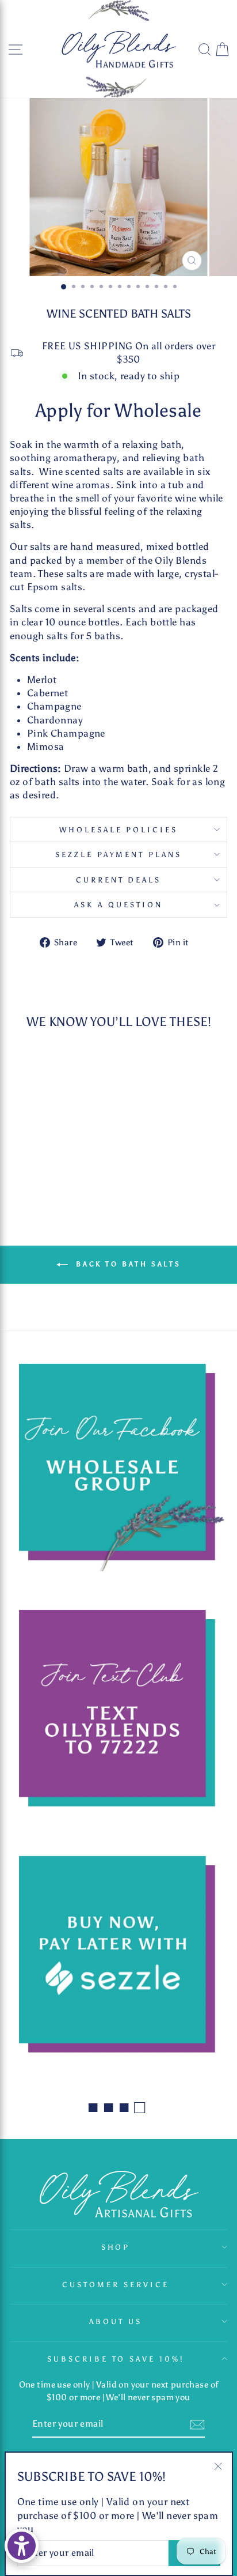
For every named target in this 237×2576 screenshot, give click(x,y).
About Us (116, 2321)
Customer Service (116, 2284)
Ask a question (118, 904)
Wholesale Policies (119, 829)
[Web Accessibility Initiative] (22, 2546)
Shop (116, 2247)
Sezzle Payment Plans (119, 854)
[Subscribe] (197, 2425)
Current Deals (119, 880)
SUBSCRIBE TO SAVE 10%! (116, 2359)
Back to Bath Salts (127, 1264)
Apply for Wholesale (118, 410)
